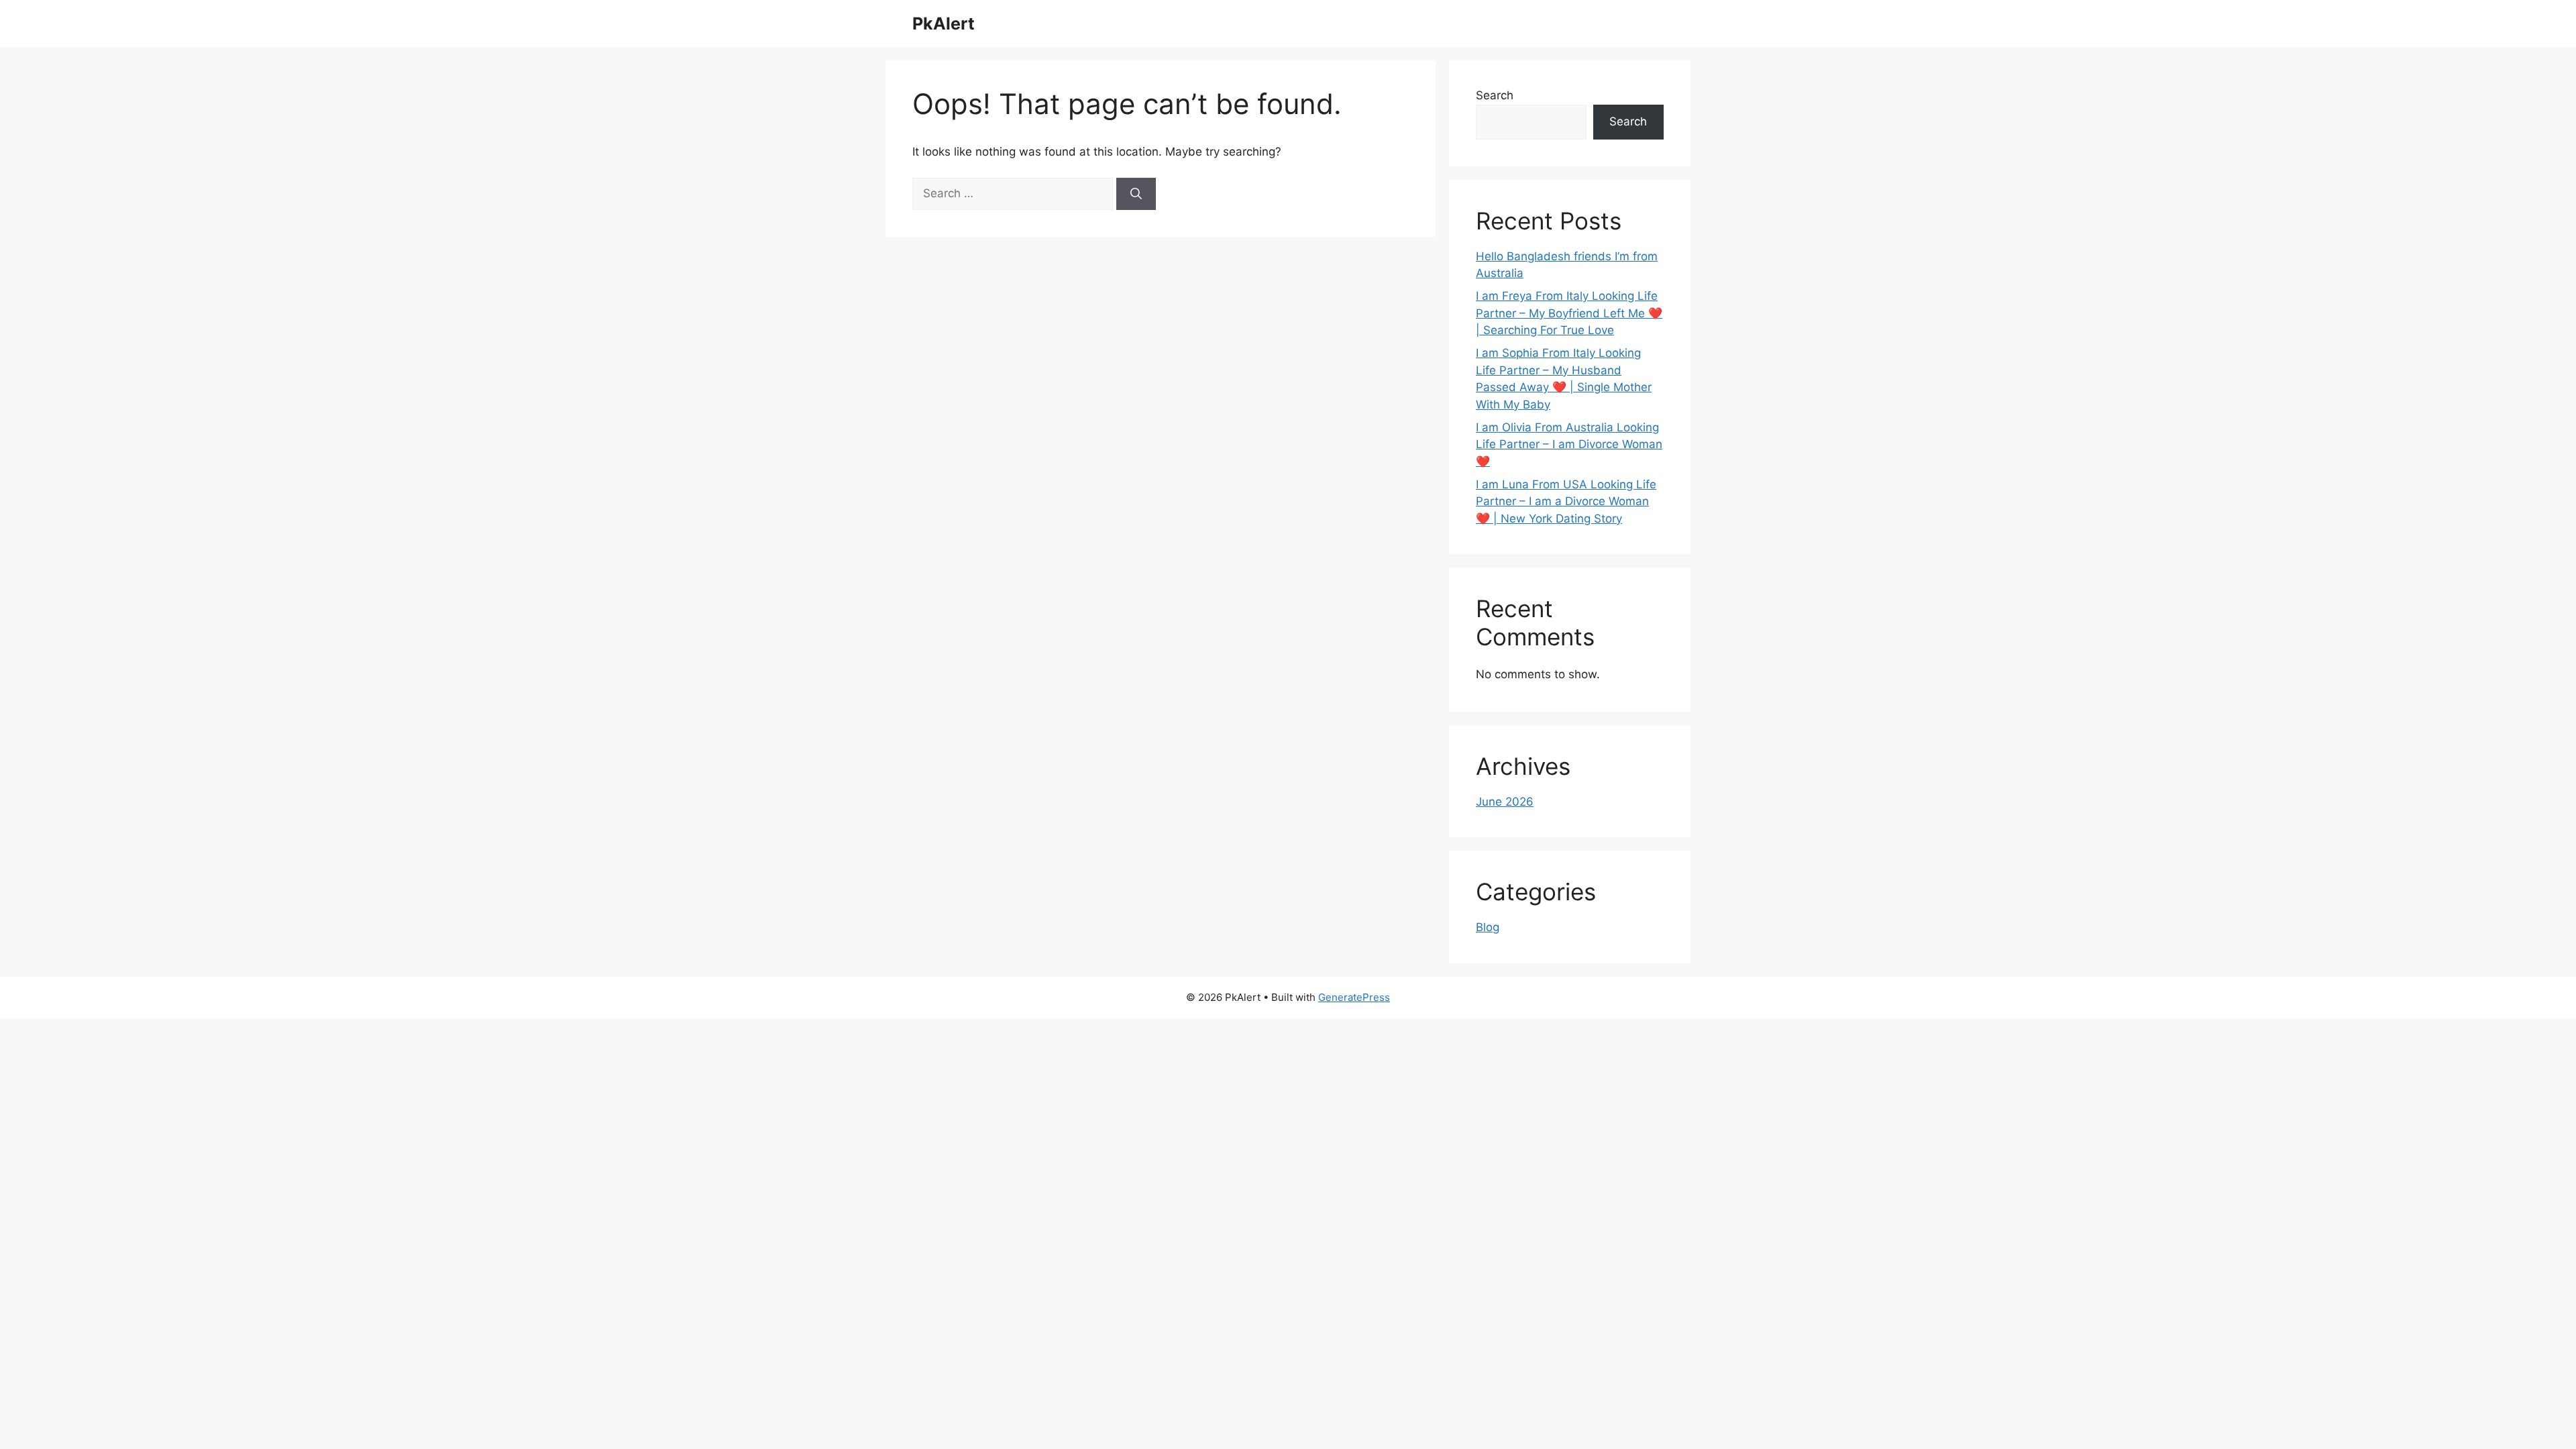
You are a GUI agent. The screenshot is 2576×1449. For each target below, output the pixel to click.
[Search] (1136, 194)
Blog (1488, 927)
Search (1495, 95)
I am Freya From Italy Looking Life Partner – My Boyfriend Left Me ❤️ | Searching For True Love (1569, 313)
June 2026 (1505, 802)
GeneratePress (1354, 997)
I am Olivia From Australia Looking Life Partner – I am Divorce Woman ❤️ (1569, 444)
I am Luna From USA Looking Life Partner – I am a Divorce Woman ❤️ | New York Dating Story (1566, 501)
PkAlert (944, 23)
